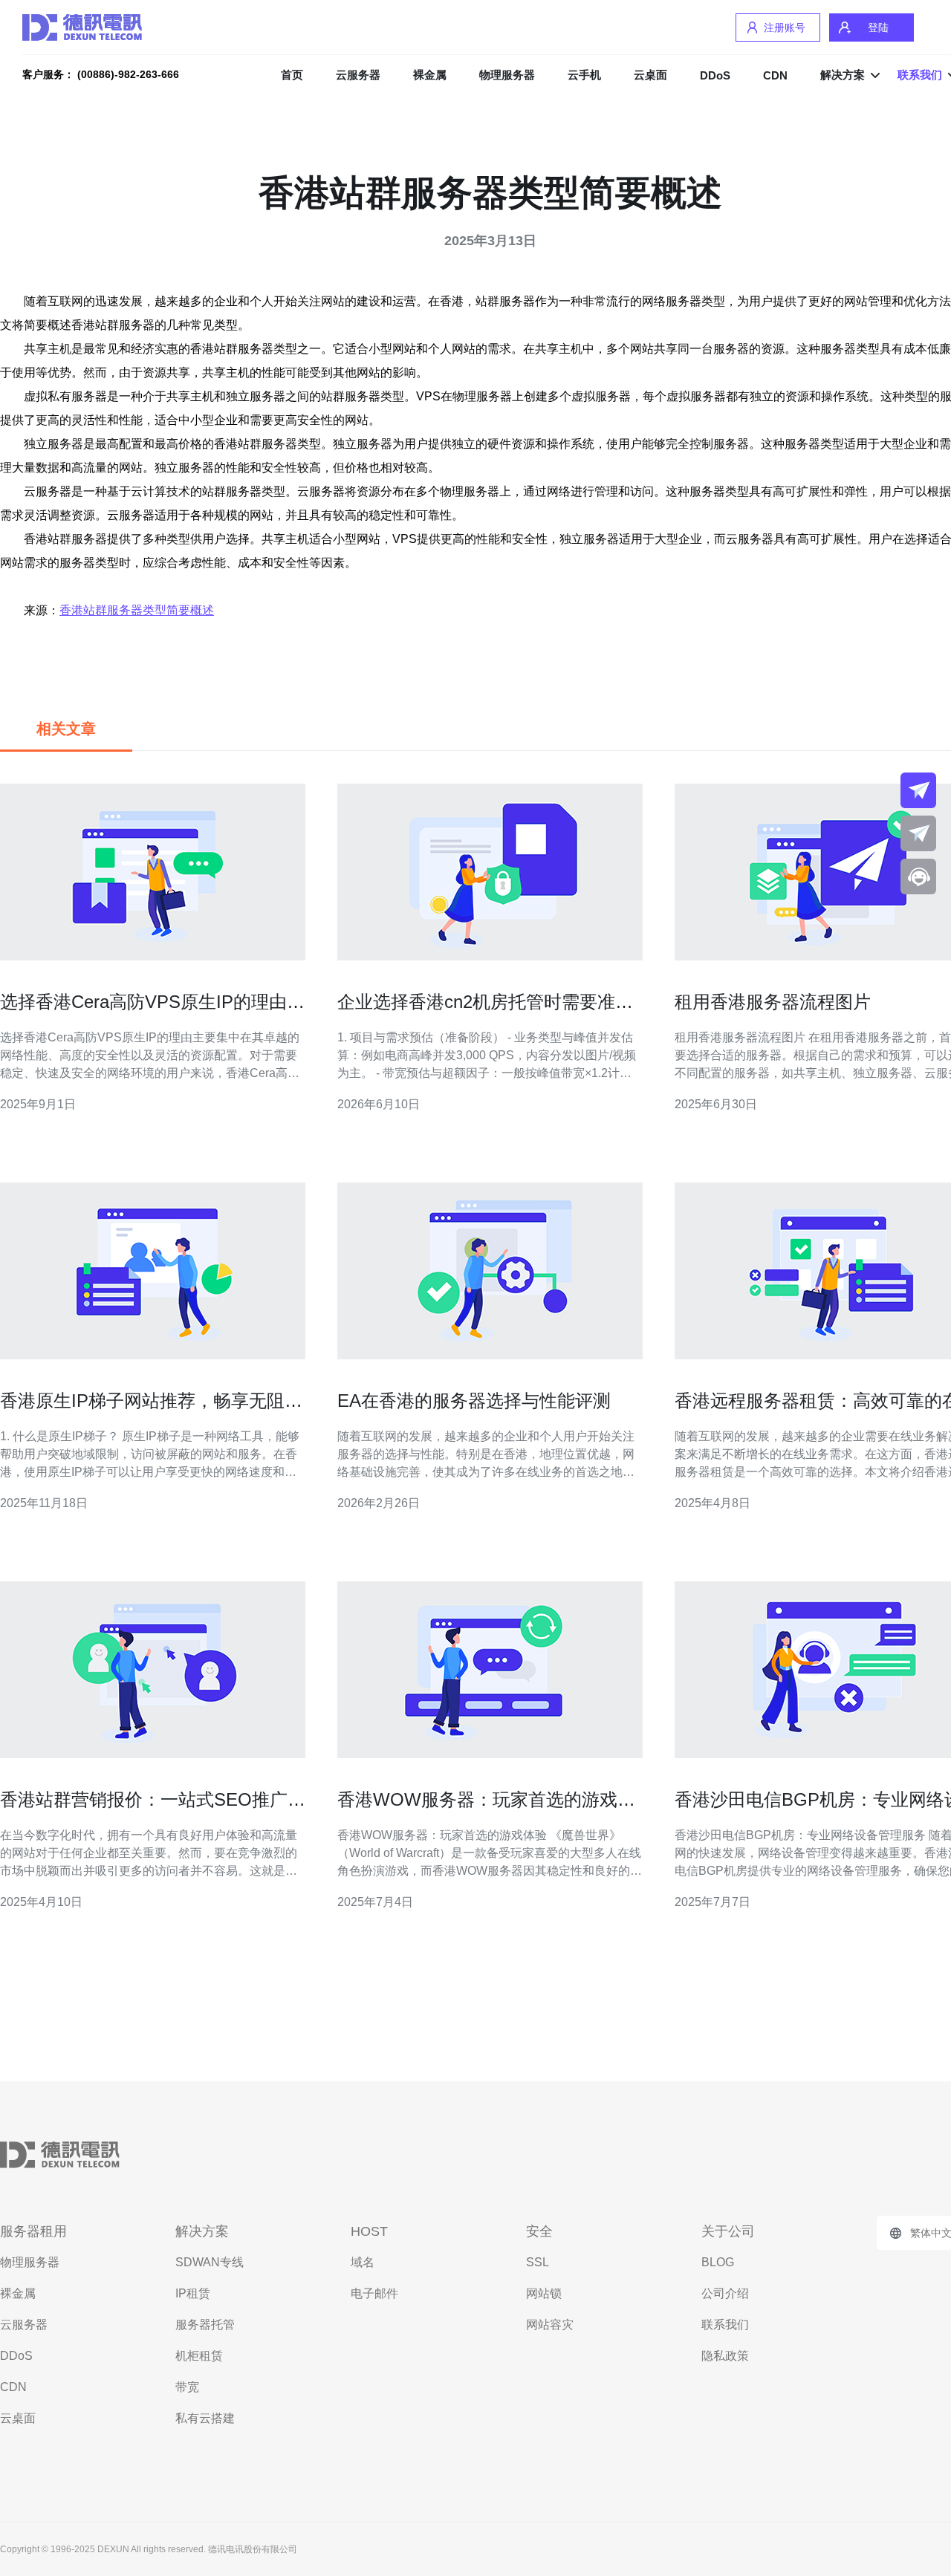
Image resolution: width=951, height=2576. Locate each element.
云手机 (584, 75)
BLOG (718, 2262)
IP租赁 (193, 2293)
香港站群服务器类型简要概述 (137, 610)
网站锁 (544, 2293)
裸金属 (430, 75)
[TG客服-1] (918, 790)
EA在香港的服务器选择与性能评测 (474, 1401)
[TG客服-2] (918, 833)
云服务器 (358, 75)
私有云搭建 (205, 2418)
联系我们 (725, 2325)
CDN (775, 75)
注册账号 (785, 27)
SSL (538, 2262)
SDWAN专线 (210, 2262)
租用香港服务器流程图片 (773, 1002)
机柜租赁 (199, 2356)
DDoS (715, 75)
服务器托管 (205, 2325)
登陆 (878, 27)
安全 (539, 2231)
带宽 (187, 2387)
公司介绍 (725, 2293)
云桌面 (650, 75)
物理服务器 (507, 75)
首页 (292, 75)
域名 (363, 2262)
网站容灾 (550, 2325)
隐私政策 (725, 2356)
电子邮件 (374, 2293)
